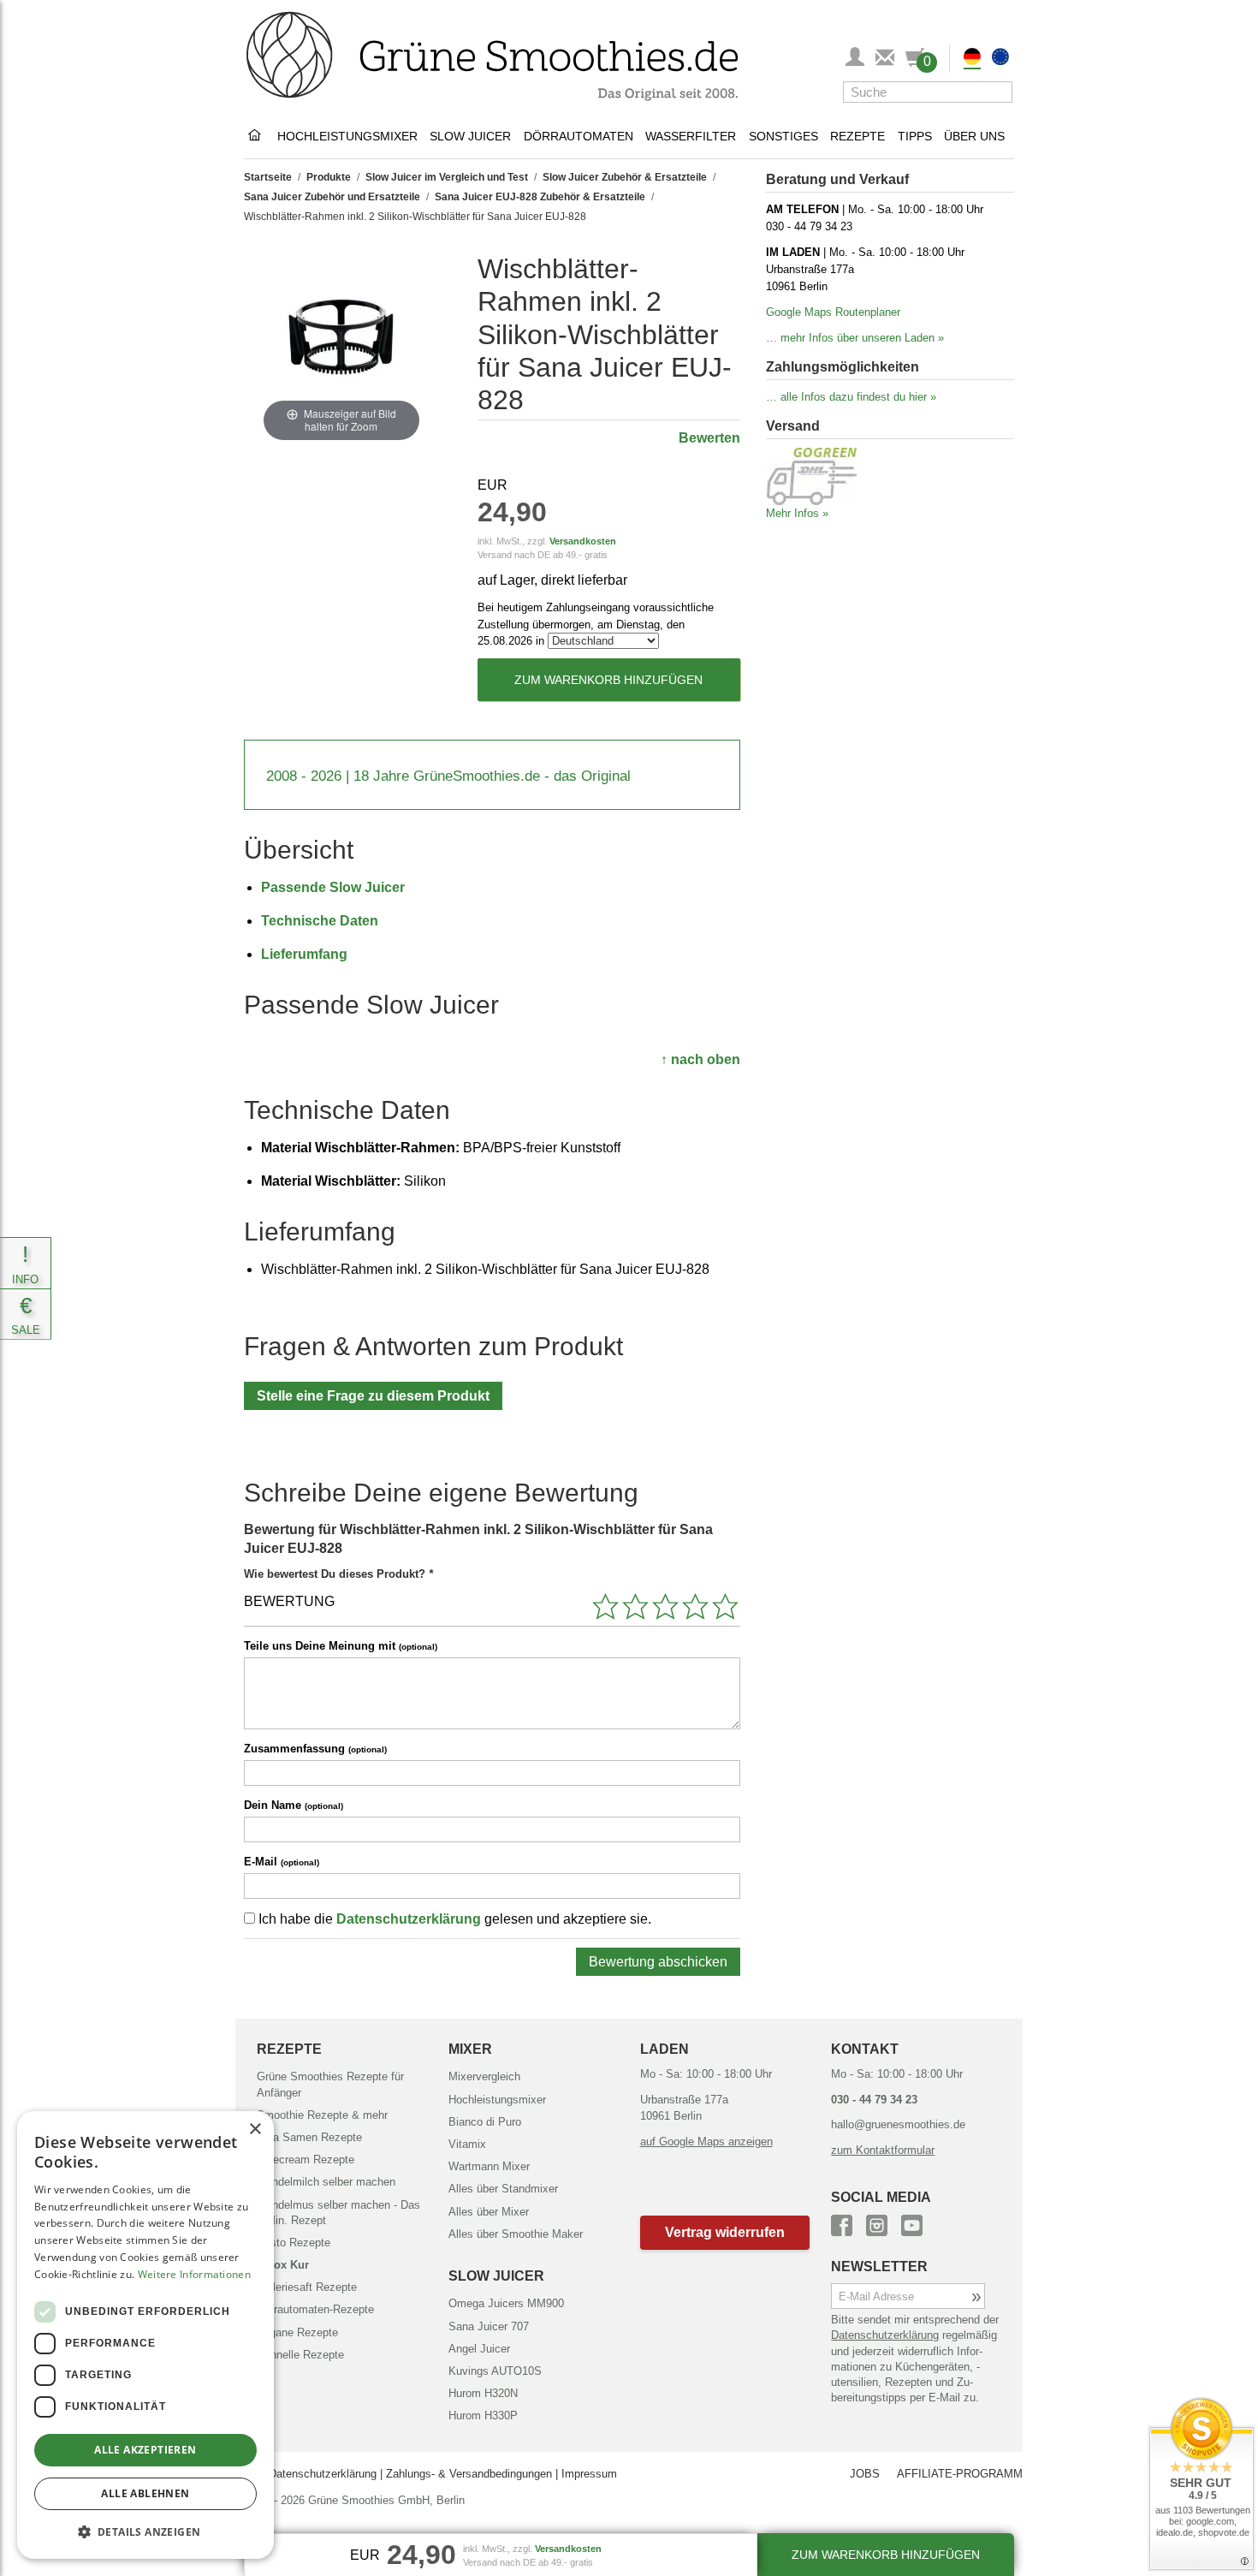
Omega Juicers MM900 (506, 2303)
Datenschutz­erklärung (323, 2474)
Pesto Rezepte (294, 2243)
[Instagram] (877, 2223)
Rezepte (857, 136)
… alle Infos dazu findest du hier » (851, 397)
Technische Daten (320, 921)
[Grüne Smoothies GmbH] (258, 136)
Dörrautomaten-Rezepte (315, 2309)
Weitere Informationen (194, 2274)
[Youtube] (912, 2223)
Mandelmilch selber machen (326, 2182)
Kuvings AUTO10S (495, 2371)
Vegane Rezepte (297, 2332)
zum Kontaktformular (883, 2150)
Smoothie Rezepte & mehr (322, 2115)
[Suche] (995, 92)
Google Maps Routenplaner (833, 312)
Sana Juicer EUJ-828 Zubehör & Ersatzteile (540, 197)
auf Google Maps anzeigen (706, 2142)
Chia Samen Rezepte (309, 2137)
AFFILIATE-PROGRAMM (960, 2474)
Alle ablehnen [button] (145, 2493)
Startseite (268, 177)
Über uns (974, 136)
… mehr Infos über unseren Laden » (855, 338)
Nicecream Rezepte (306, 2160)
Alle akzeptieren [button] (145, 2450)
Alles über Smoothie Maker (516, 2234)
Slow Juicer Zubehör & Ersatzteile (625, 177)
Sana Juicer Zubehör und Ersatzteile (332, 197)
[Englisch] (1000, 59)
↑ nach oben (700, 1059)
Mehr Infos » (797, 513)
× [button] (255, 2130)
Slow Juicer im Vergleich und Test (447, 177)
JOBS (865, 2474)
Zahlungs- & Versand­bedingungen (469, 2474)
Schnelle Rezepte (300, 2355)
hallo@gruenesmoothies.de (898, 2124)
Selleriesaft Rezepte (307, 2287)
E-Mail (282, 1862)
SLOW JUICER (496, 2276)
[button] (725, 2232)
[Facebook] (842, 2223)
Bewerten (709, 438)
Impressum (589, 2474)
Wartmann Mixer (489, 2166)
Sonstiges (783, 136)
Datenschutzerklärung (409, 1919)
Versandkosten (583, 541)
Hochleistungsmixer (347, 136)
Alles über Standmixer (503, 2189)
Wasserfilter (691, 136)
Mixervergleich (484, 2076)
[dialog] (145, 2335)
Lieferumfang (304, 954)
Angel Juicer (479, 2349)
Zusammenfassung (315, 1749)
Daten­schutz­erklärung (885, 2335)
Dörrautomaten (579, 136)
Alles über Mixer (489, 2212)
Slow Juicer (470, 136)
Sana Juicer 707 (489, 2326)
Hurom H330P (483, 2415)
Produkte (329, 177)
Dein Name (294, 1805)
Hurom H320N (483, 2393)
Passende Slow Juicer (333, 887)
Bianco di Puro (485, 2122)
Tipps (915, 136)
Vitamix (467, 2144)
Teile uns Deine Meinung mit (341, 1646)
